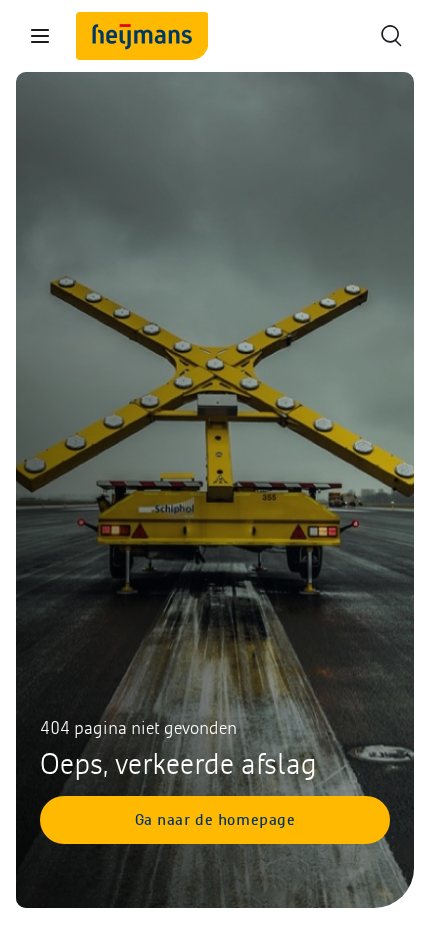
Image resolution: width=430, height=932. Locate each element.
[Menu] (40, 36)
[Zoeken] (390, 36)
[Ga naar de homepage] (142, 36)
